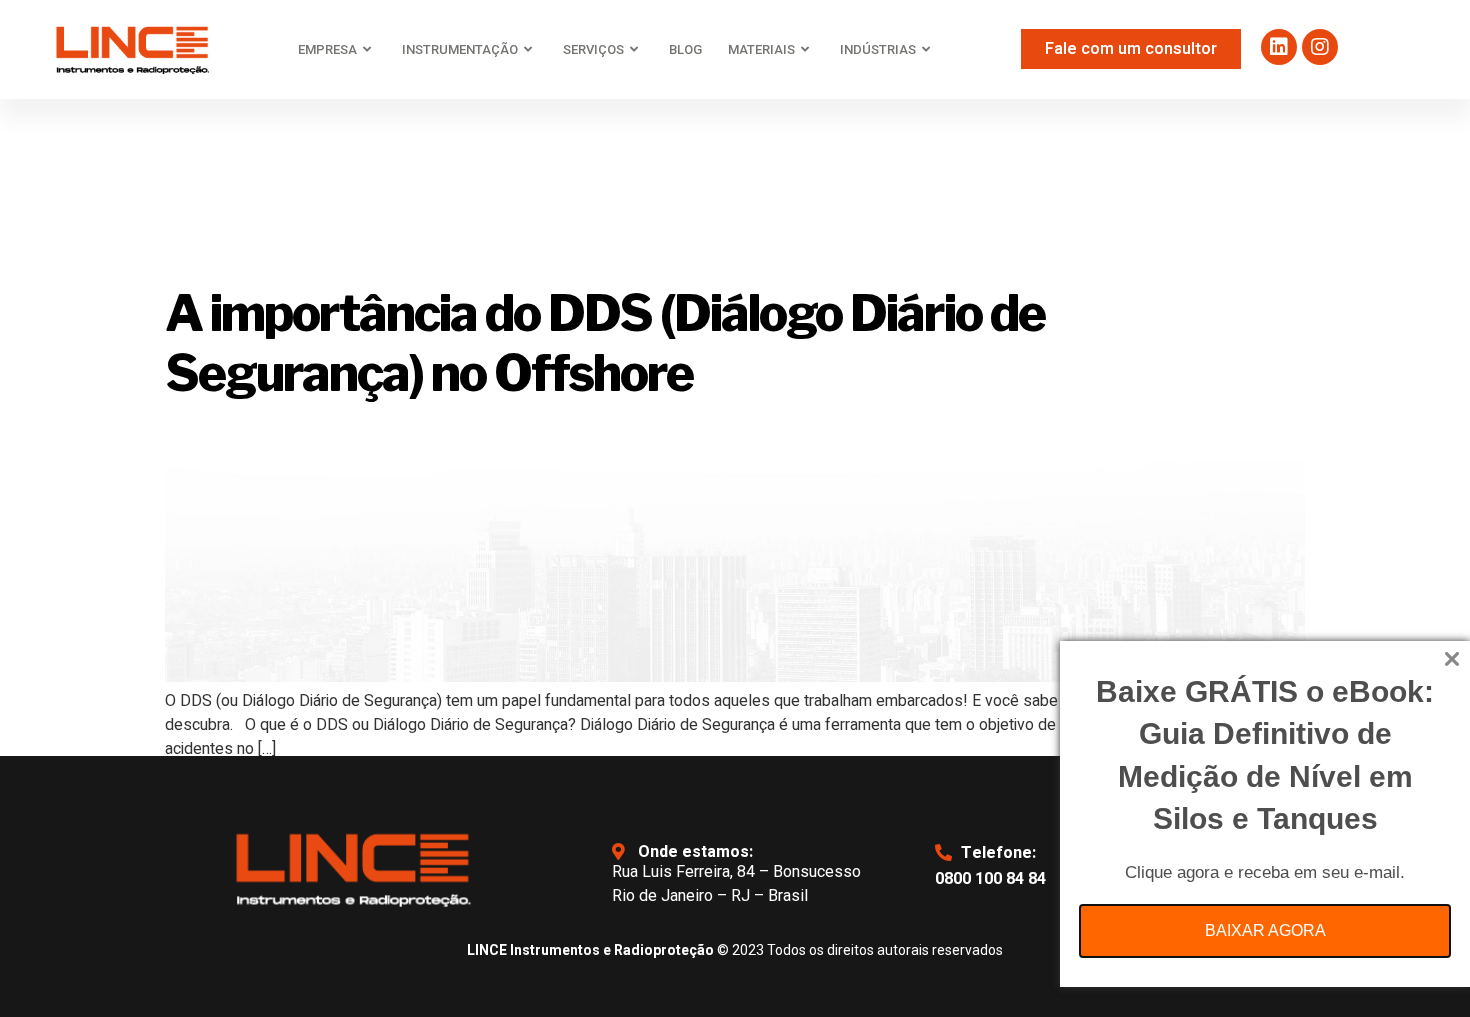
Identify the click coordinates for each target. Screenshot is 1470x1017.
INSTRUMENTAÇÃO (460, 49)
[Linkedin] (1279, 47)
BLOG (685, 49)
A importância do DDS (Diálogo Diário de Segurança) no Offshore (605, 343)
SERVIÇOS (593, 49)
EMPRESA (327, 49)
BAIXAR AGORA (1265, 930)
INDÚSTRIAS (878, 49)
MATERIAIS (761, 49)
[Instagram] (1320, 47)
